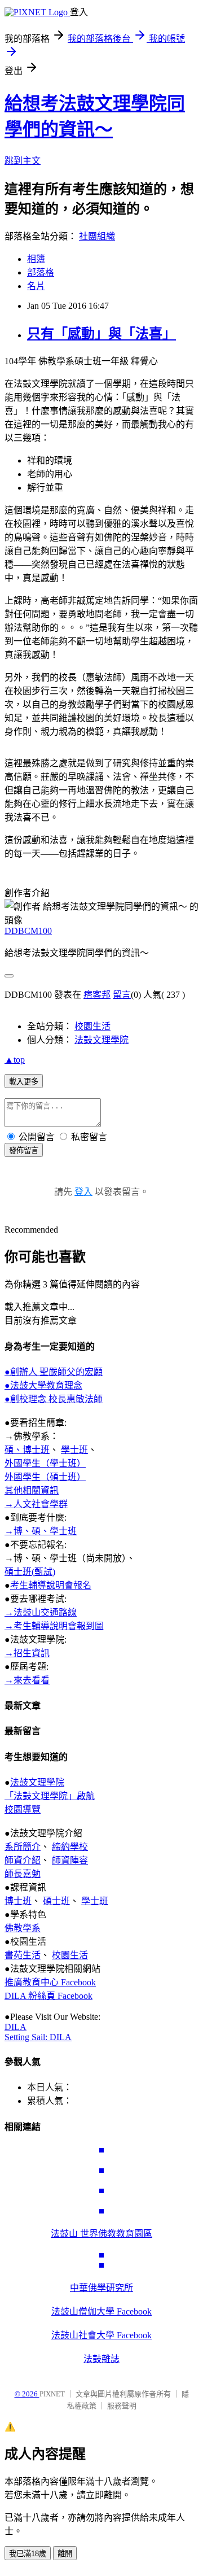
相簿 (36, 259)
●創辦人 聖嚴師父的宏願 (54, 1372)
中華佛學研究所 (101, 2288)
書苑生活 (23, 1955)
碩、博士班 (27, 1450)
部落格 (41, 272)
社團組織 (97, 236)
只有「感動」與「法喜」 (101, 334)
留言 (122, 995)
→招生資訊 (27, 1653)
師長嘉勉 (23, 1874)
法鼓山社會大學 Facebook (101, 2335)
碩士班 (56, 1901)
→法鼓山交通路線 (41, 1612)
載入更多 (24, 1082)
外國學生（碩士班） (45, 1477)
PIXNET (52, 2394)
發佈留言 (24, 1151)
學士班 (74, 1450)
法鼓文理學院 (101, 1040)
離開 (65, 2554)
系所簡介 (23, 1847)
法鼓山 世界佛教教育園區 (101, 2234)
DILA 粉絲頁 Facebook (48, 1996)
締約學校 (70, 1847)
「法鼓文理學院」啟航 (50, 1796)
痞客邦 (97, 995)
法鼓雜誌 (101, 2359)
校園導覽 (23, 1809)
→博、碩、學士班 (41, 1531)
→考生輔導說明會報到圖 (54, 1626)
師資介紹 (23, 1860)
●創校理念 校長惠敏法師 (54, 1399)
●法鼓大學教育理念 (43, 1385)
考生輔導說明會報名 (51, 1585)
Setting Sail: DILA (38, 2037)
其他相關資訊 (32, 1490)
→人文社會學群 (36, 1504)
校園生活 (92, 1026)
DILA (16, 2027)
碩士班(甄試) (30, 1572)
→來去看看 (27, 1680)
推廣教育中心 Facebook (50, 1982)
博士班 (18, 1901)
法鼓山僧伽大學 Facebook (101, 2311)
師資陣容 (70, 1860)
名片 (36, 286)
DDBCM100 (28, 931)
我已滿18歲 (28, 2554)
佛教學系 (23, 1928)
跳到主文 (23, 161)
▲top (15, 1060)
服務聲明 (122, 2406)
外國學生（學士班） (45, 1463)
